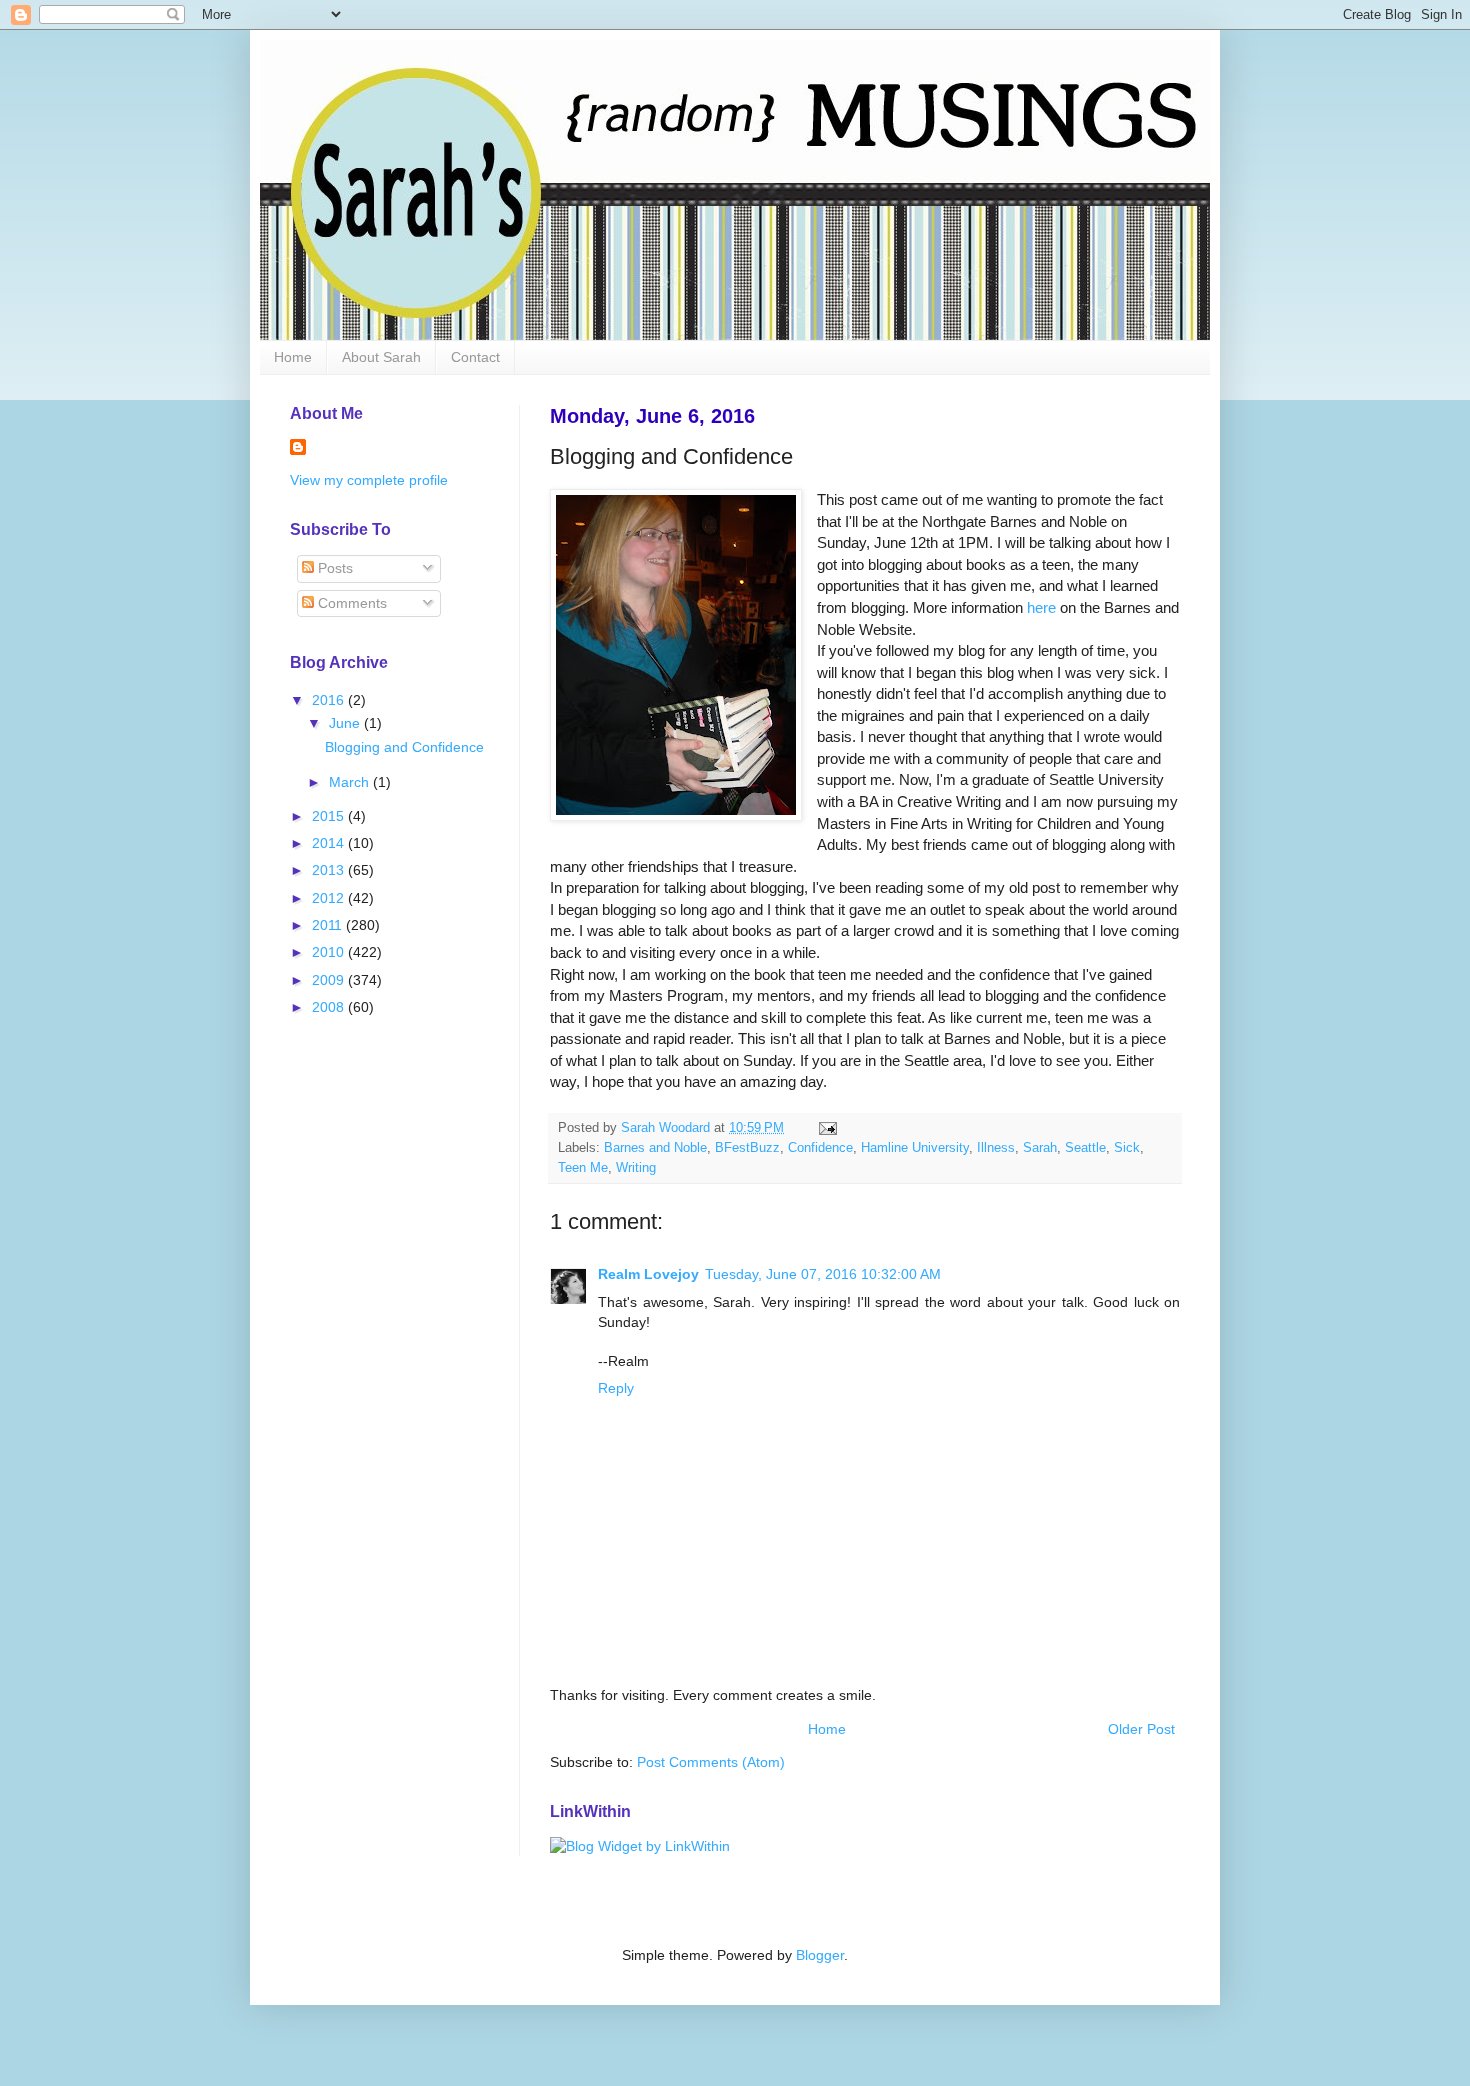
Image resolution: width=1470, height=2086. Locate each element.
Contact (475, 357)
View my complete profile (369, 480)
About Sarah (381, 357)
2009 (330, 980)
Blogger (820, 1955)
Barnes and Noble (655, 1148)
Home (293, 357)
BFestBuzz (747, 1148)
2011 (329, 925)
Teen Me (583, 1168)
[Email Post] (827, 1128)
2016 (330, 700)
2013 (330, 870)
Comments (350, 603)
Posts (333, 568)
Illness (996, 1148)
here (1041, 607)
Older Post (1141, 1729)
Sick (1127, 1148)
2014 (330, 843)
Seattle (1085, 1148)
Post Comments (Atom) (711, 1762)
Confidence (820, 1148)
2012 (330, 898)
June (346, 723)
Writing (636, 1168)
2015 (330, 816)
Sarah (1040, 1148)
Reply (616, 1388)
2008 (330, 1007)
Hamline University (915, 1148)
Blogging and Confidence (404, 747)
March (351, 782)
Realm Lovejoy (648, 1274)
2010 (330, 952)
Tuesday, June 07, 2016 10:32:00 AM (823, 1274)
